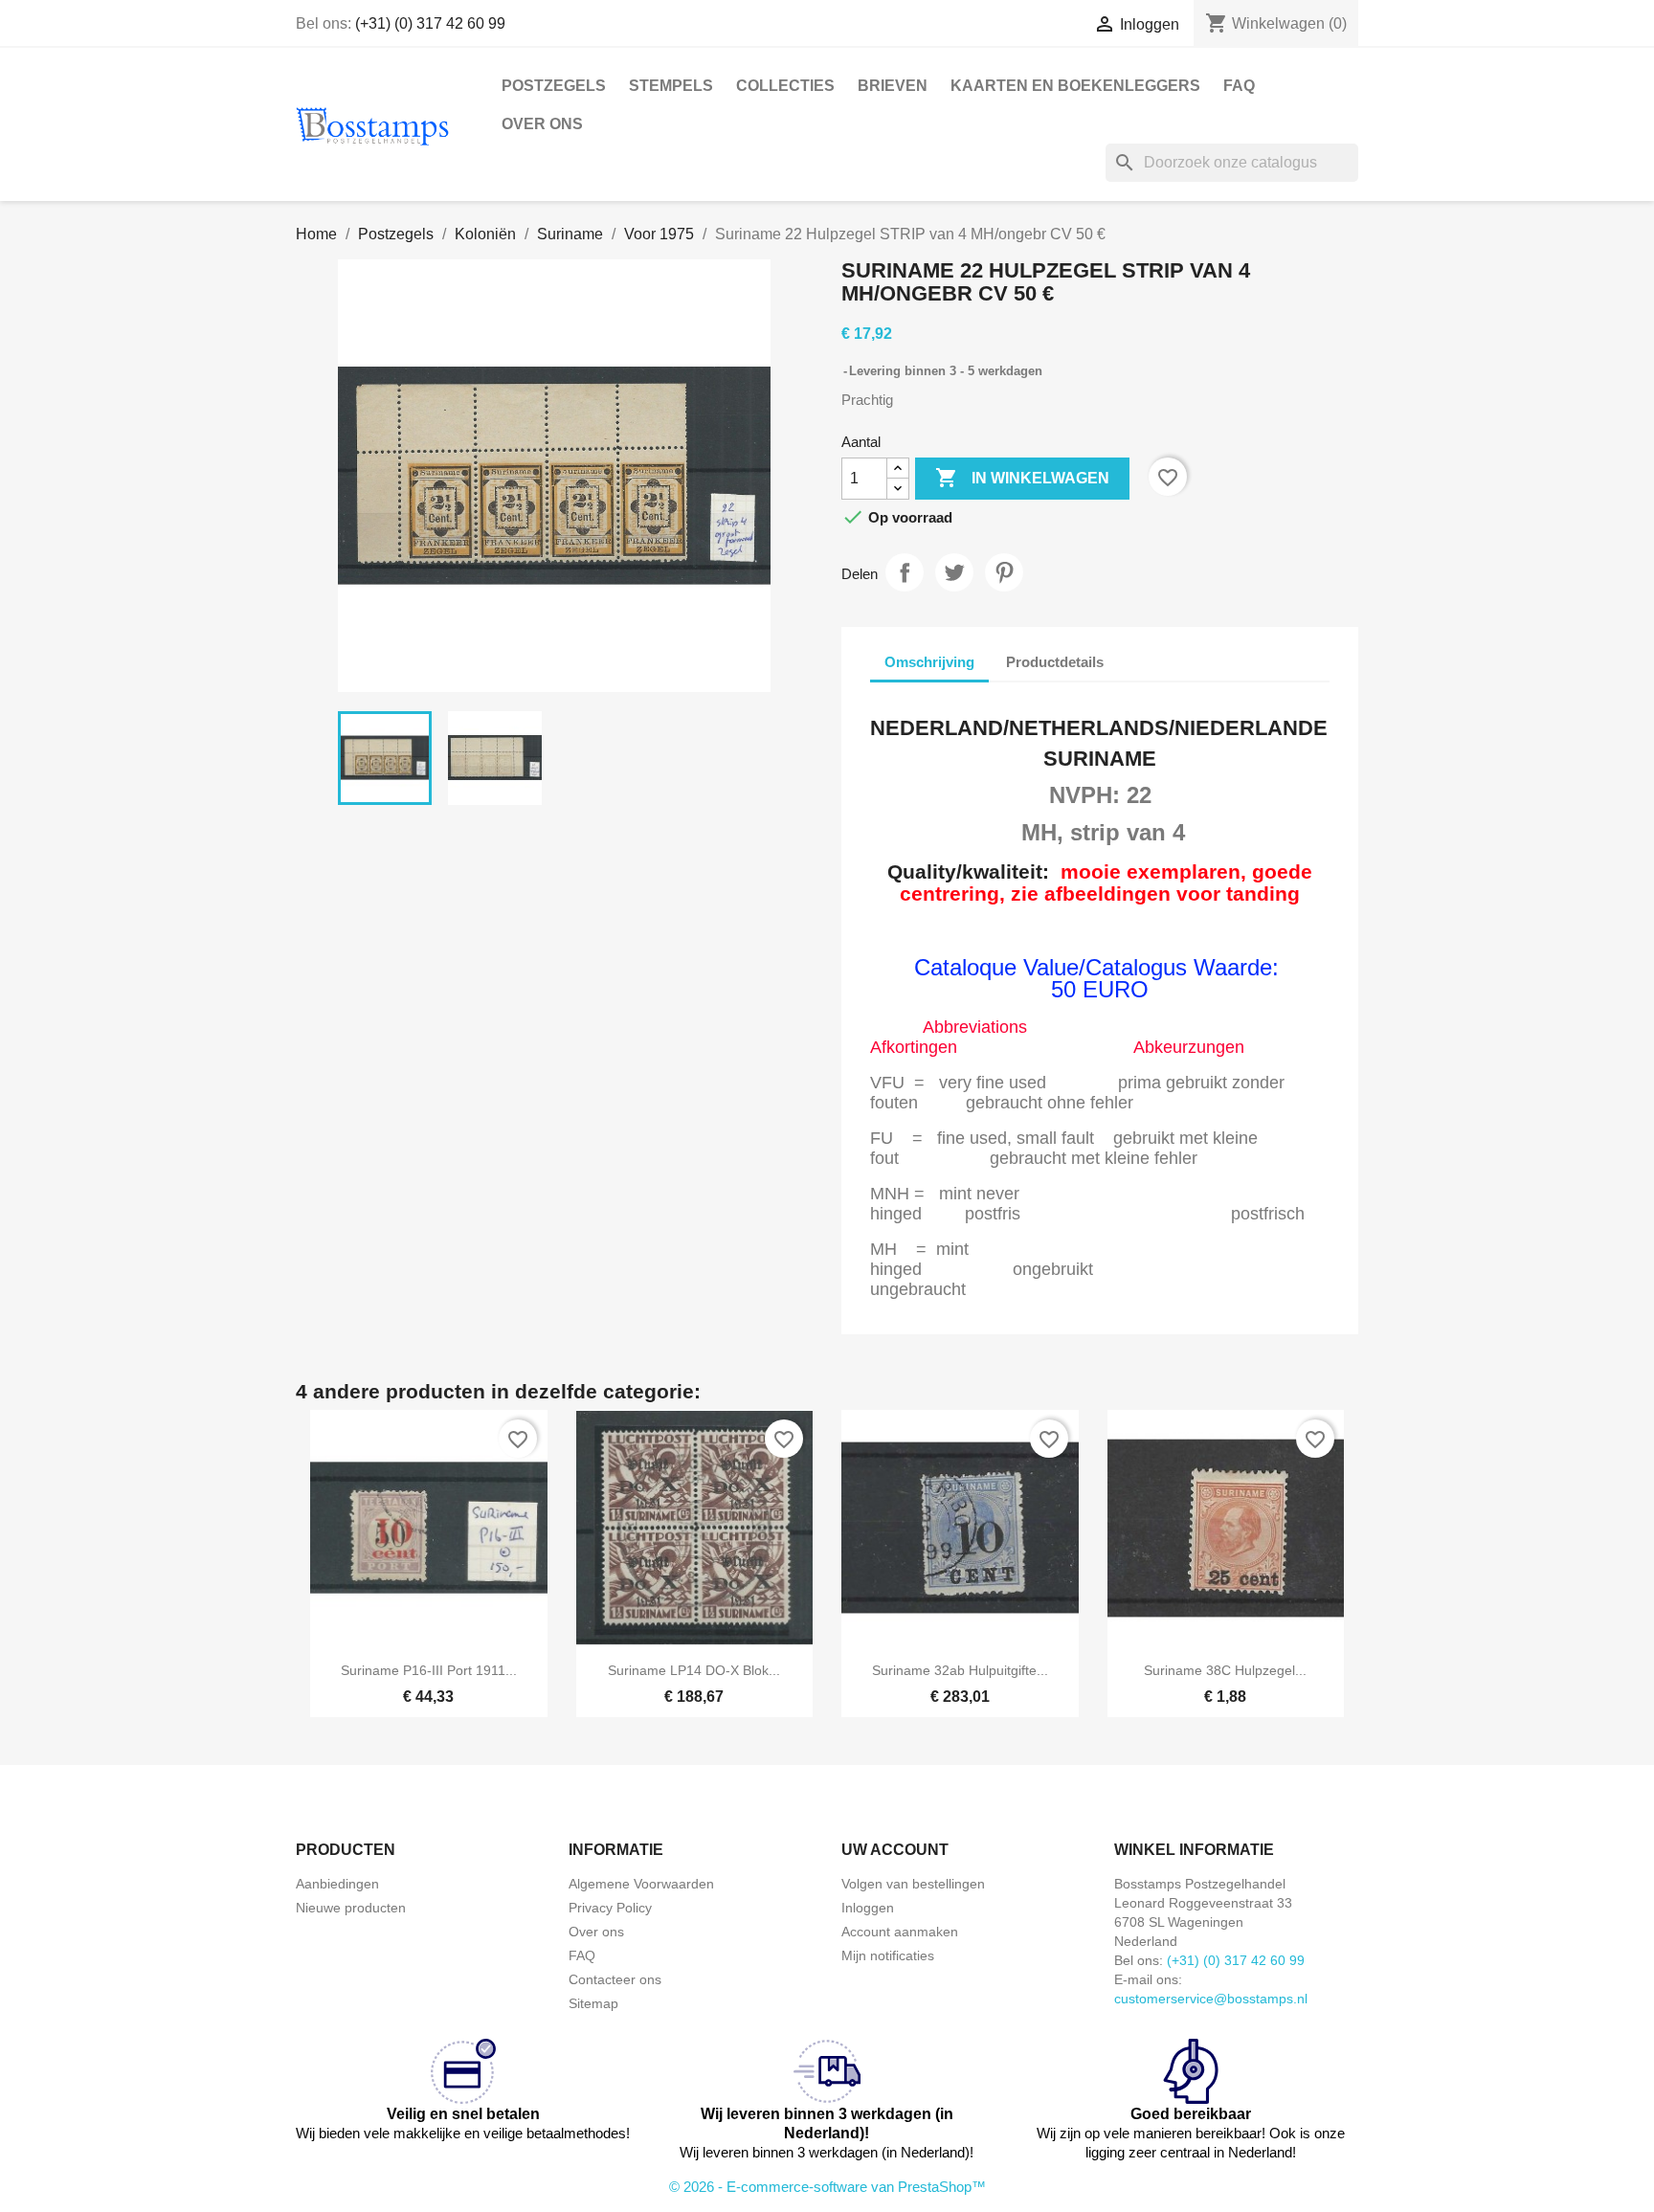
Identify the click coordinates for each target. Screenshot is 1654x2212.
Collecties (785, 86)
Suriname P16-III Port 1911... (429, 1670)
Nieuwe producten (351, 1908)
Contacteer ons (615, 1979)
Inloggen (868, 1908)
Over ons (542, 124)
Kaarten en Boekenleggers (1075, 86)
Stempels (671, 86)
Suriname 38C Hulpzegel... (1225, 1670)
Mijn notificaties (888, 1955)
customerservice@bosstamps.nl (1211, 1999)
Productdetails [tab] (1055, 662)
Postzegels (554, 86)
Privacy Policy (610, 1908)
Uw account (895, 1850)
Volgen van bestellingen (913, 1884)
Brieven (893, 86)
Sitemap (593, 2003)
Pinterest (1004, 572)
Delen (905, 572)
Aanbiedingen (337, 1884)
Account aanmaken (900, 1932)
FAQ (1239, 86)
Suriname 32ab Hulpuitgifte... (960, 1670)
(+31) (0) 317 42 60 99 (430, 23)
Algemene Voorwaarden (641, 1884)
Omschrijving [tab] (929, 662)
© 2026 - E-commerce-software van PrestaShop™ (827, 2187)
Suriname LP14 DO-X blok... (694, 1670)
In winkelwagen (1022, 478)
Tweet (954, 572)
